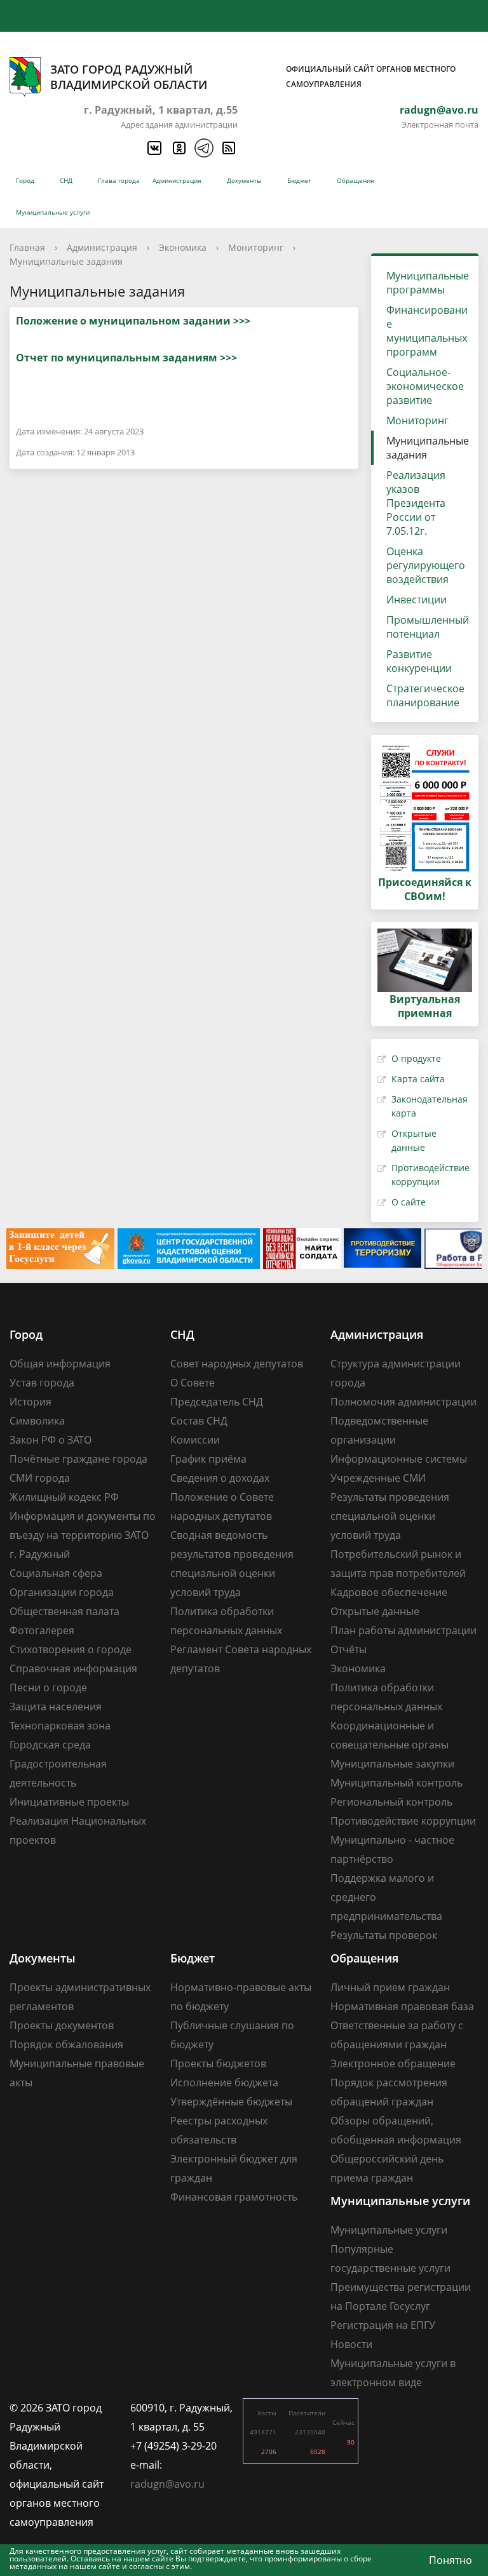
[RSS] (228, 148)
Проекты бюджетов (218, 2063)
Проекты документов (62, 2025)
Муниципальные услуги (53, 212)
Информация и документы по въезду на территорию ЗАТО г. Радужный (83, 1535)
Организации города (62, 1592)
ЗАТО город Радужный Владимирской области (253, 77)
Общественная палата (64, 1611)
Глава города (119, 180)
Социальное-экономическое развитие (425, 386)
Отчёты (349, 1649)
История (30, 1402)
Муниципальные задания (66, 261)
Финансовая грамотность (234, 2197)
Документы (244, 180)
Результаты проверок (384, 1935)
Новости (351, 2344)
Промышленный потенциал (428, 627)
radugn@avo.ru (439, 110)
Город (25, 180)
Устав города (42, 1383)
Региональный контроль (391, 1802)
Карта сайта (418, 1079)
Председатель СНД (217, 1402)
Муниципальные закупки (392, 1764)
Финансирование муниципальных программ (427, 331)
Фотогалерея (42, 1630)
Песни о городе (48, 1687)
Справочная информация (73, 1668)
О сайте (409, 1202)
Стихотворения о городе (71, 1649)
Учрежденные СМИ (378, 1478)
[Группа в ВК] (154, 148)
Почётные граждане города (78, 1459)
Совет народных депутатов (237, 1364)
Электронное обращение (393, 2063)
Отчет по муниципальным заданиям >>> (126, 358)
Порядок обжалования (66, 2044)
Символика (37, 1421)
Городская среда (50, 1745)
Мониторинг (256, 247)
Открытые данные (375, 1611)
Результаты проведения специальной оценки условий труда (390, 1516)
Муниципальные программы (428, 283)
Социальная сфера (56, 1573)
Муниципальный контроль (396, 1783)
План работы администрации (403, 1630)
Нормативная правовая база (402, 2006)
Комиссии (195, 1440)
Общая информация (60, 1364)
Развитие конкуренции (419, 661)
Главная (27, 247)
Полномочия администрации (403, 1402)
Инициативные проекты (69, 1802)
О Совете (193, 1383)
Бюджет (299, 180)
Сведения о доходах (220, 1478)
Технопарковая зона (60, 1726)
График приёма (208, 1459)
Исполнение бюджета (224, 2083)
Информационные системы (399, 1459)
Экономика (183, 247)
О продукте (416, 1058)
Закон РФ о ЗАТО (51, 1440)
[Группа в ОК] (179, 148)
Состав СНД (199, 1421)
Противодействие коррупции (403, 1821)
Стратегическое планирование (425, 695)
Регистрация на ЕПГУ (383, 2325)
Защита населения (56, 1707)
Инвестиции (417, 600)
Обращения (356, 180)
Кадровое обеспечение (389, 1592)
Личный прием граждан (390, 1987)
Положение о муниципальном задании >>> (133, 321)
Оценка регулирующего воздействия (426, 565)
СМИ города (40, 1478)
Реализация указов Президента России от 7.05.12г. (416, 503)
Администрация (177, 180)
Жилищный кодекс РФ (64, 1497)
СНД (66, 180)
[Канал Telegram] (203, 148)
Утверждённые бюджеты (231, 2102)
